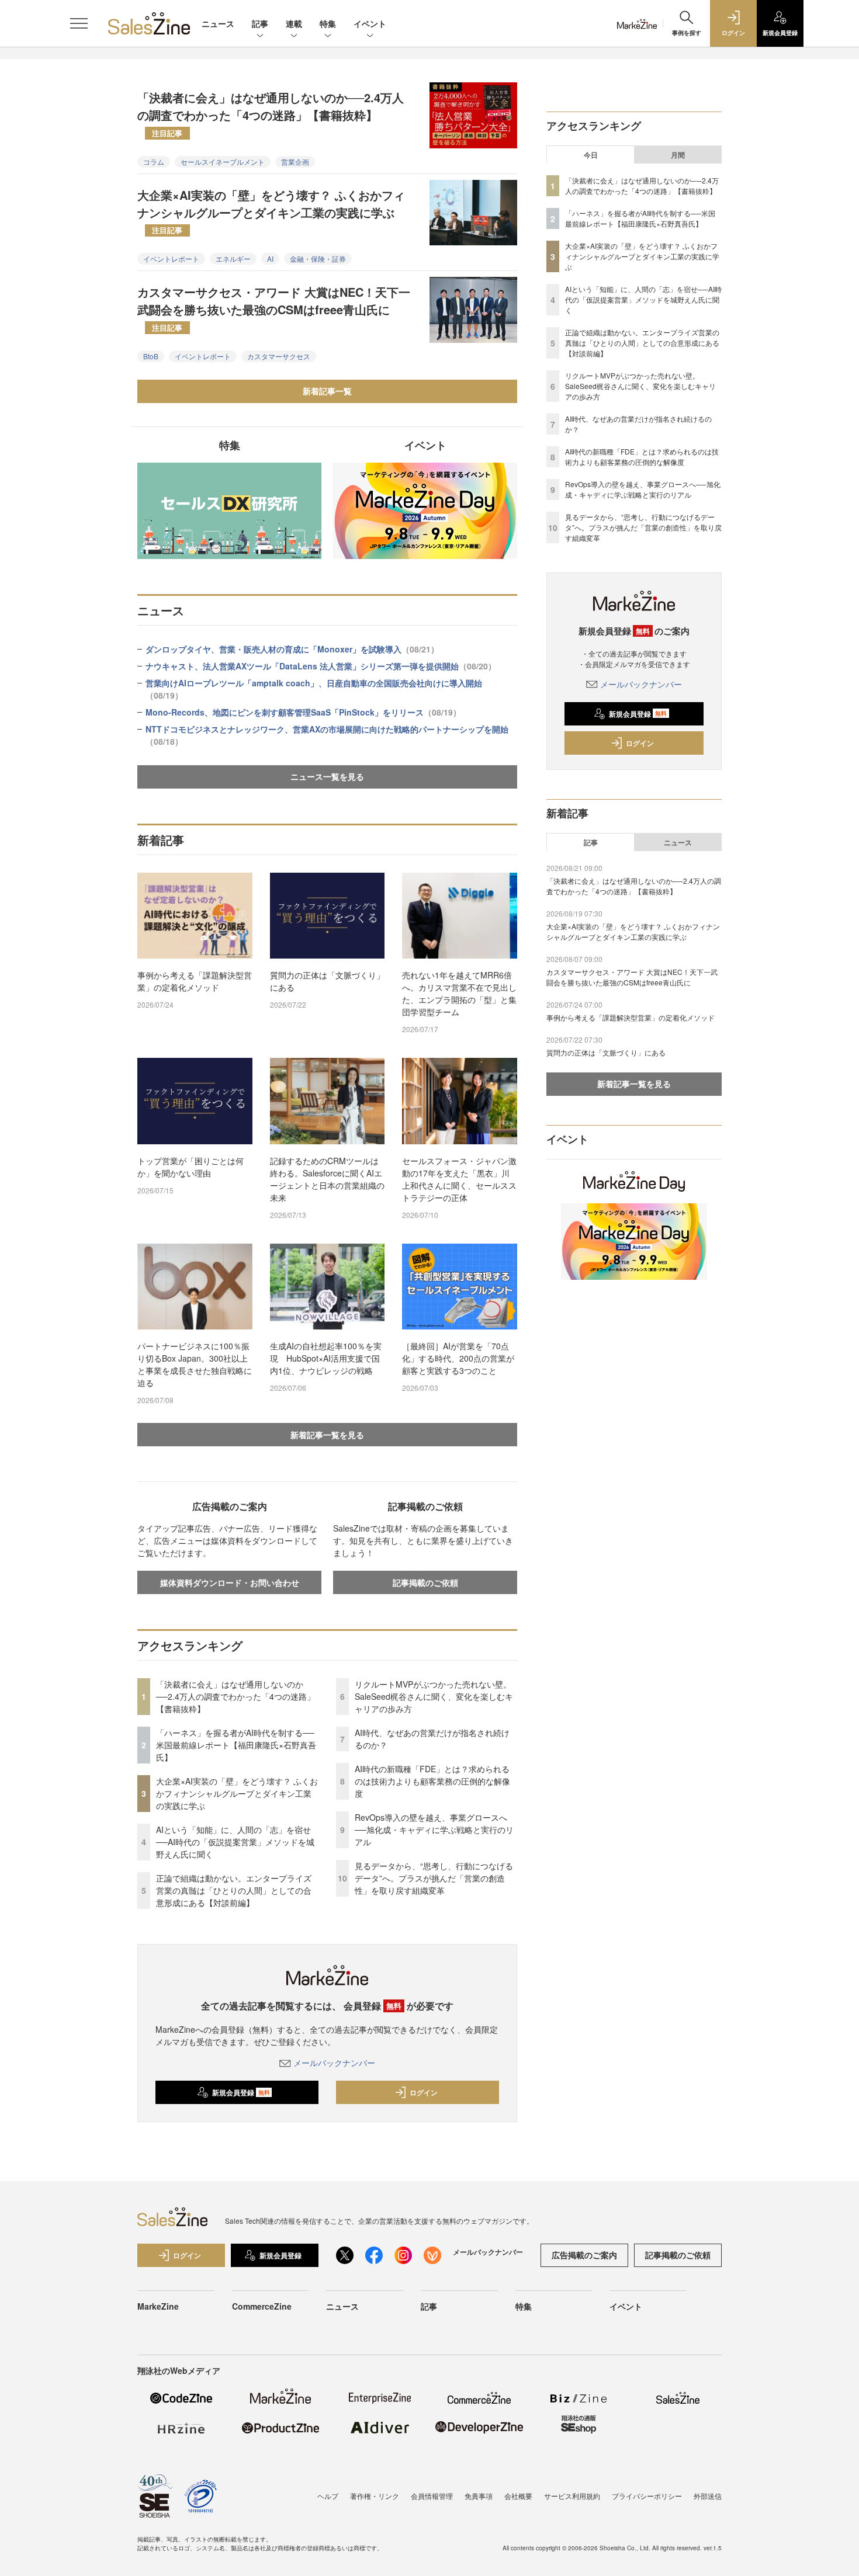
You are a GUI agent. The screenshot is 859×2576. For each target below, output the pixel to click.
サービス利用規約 (572, 2496)
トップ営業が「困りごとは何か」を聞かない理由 (190, 1167)
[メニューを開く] (79, 23)
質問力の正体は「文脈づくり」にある (327, 981)
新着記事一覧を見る (327, 1435)
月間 (678, 155)
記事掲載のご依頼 (425, 1582)
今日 (591, 155)
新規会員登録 (241, 2092)
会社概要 (518, 2496)
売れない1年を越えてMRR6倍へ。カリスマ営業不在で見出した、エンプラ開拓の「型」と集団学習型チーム (459, 993)
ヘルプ (328, 2496)
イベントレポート (171, 258)
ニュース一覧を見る (327, 776)
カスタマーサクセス (279, 356)
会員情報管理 (432, 2496)
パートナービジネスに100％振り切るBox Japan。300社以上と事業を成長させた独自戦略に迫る (195, 1364)
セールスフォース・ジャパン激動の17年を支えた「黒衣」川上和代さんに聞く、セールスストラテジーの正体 (459, 1179)
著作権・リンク (375, 2496)
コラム (154, 162)
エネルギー (233, 258)
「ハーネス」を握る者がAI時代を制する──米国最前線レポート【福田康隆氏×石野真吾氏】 (236, 1745)
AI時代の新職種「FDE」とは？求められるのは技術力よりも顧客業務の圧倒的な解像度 (432, 1781)
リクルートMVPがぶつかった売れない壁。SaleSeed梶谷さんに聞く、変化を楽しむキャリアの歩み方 (434, 1696)
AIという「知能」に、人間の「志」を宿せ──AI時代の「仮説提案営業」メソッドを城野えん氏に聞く (235, 1842)
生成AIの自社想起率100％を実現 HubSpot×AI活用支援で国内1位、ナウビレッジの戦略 (326, 1358)
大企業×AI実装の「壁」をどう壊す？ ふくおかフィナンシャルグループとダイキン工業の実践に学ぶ (271, 211)
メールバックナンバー (334, 2063)
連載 (294, 23)
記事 (260, 23)
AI (270, 258)
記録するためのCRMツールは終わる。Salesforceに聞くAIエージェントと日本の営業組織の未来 (327, 1179)
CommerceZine (262, 2306)
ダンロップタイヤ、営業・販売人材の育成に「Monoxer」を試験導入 (292, 649)
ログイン (424, 2092)
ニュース (218, 23)
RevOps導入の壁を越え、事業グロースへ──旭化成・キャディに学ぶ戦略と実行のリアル (434, 1829)
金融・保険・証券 (318, 258)
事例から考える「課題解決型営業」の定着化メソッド (195, 981)
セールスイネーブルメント (223, 162)
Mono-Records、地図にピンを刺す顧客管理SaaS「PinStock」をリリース (303, 712)
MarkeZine (158, 2306)
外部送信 (708, 2496)
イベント (370, 23)
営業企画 (295, 162)
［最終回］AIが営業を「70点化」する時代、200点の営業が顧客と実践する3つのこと (458, 1358)
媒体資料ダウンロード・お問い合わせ (230, 1582)
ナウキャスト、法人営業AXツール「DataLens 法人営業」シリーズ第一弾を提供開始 (321, 666)
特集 (328, 23)
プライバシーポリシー (647, 2496)
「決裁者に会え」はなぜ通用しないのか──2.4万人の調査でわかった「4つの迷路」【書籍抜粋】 (271, 113)
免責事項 (479, 2496)
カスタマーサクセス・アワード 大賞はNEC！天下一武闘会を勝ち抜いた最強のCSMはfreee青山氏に (274, 308)
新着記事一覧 (327, 391)
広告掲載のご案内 (584, 2255)
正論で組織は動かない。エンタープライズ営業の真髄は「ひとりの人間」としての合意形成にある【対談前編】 (234, 1890)
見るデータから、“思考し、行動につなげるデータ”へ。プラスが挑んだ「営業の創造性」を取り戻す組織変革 (434, 1878)
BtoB (151, 356)
